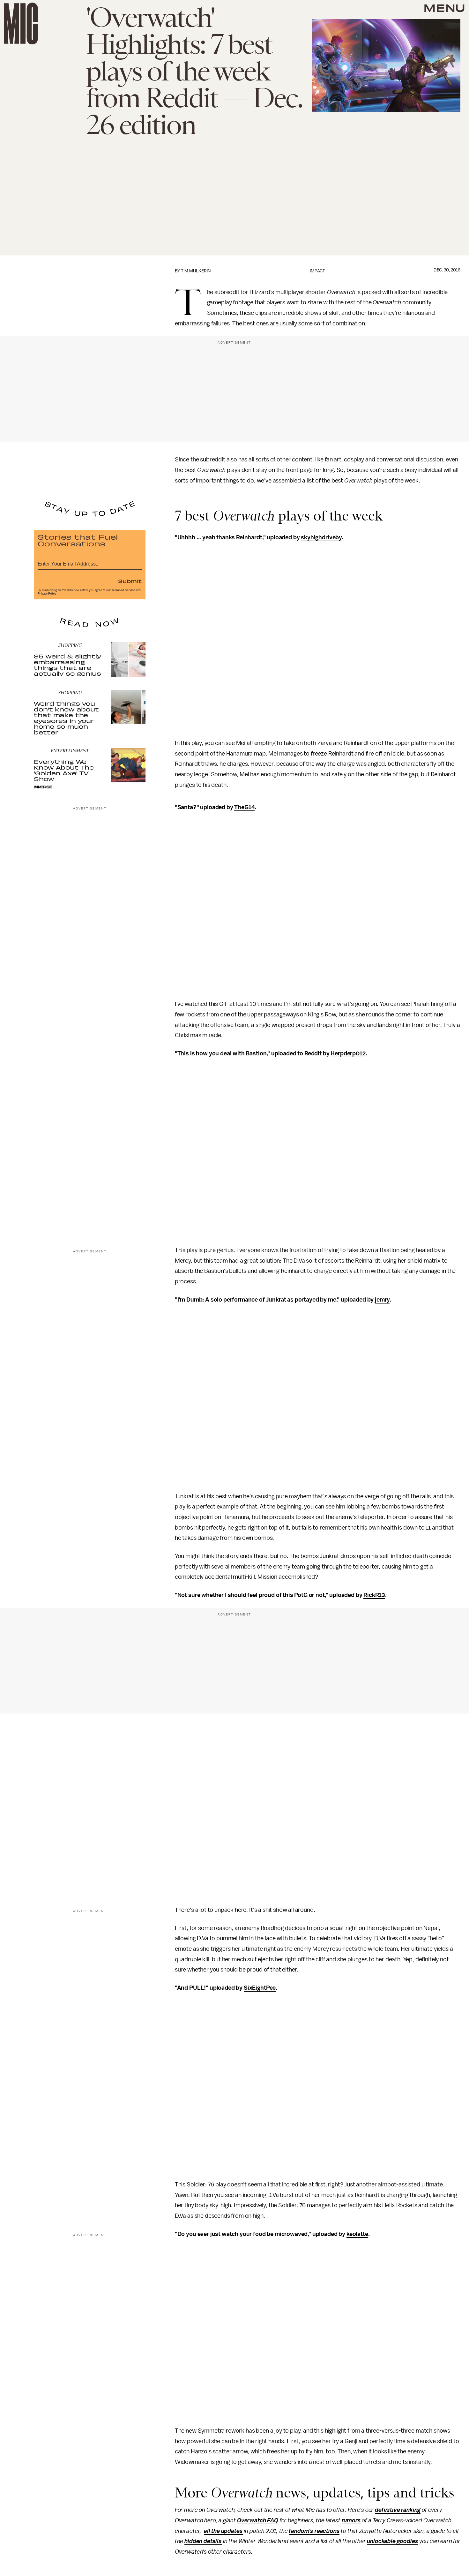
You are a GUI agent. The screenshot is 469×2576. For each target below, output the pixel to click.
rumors (351, 2520)
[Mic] (21, 23)
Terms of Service (123, 590)
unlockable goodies (392, 2541)
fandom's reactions (314, 2531)
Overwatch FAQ (258, 2520)
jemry (382, 1300)
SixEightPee (260, 1988)
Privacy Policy (47, 594)
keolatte (357, 2234)
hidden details (203, 2541)
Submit (130, 581)
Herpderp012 (348, 1053)
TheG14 (244, 807)
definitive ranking (398, 2510)
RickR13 (374, 1595)
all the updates (223, 2531)
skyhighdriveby (321, 537)
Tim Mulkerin (196, 271)
